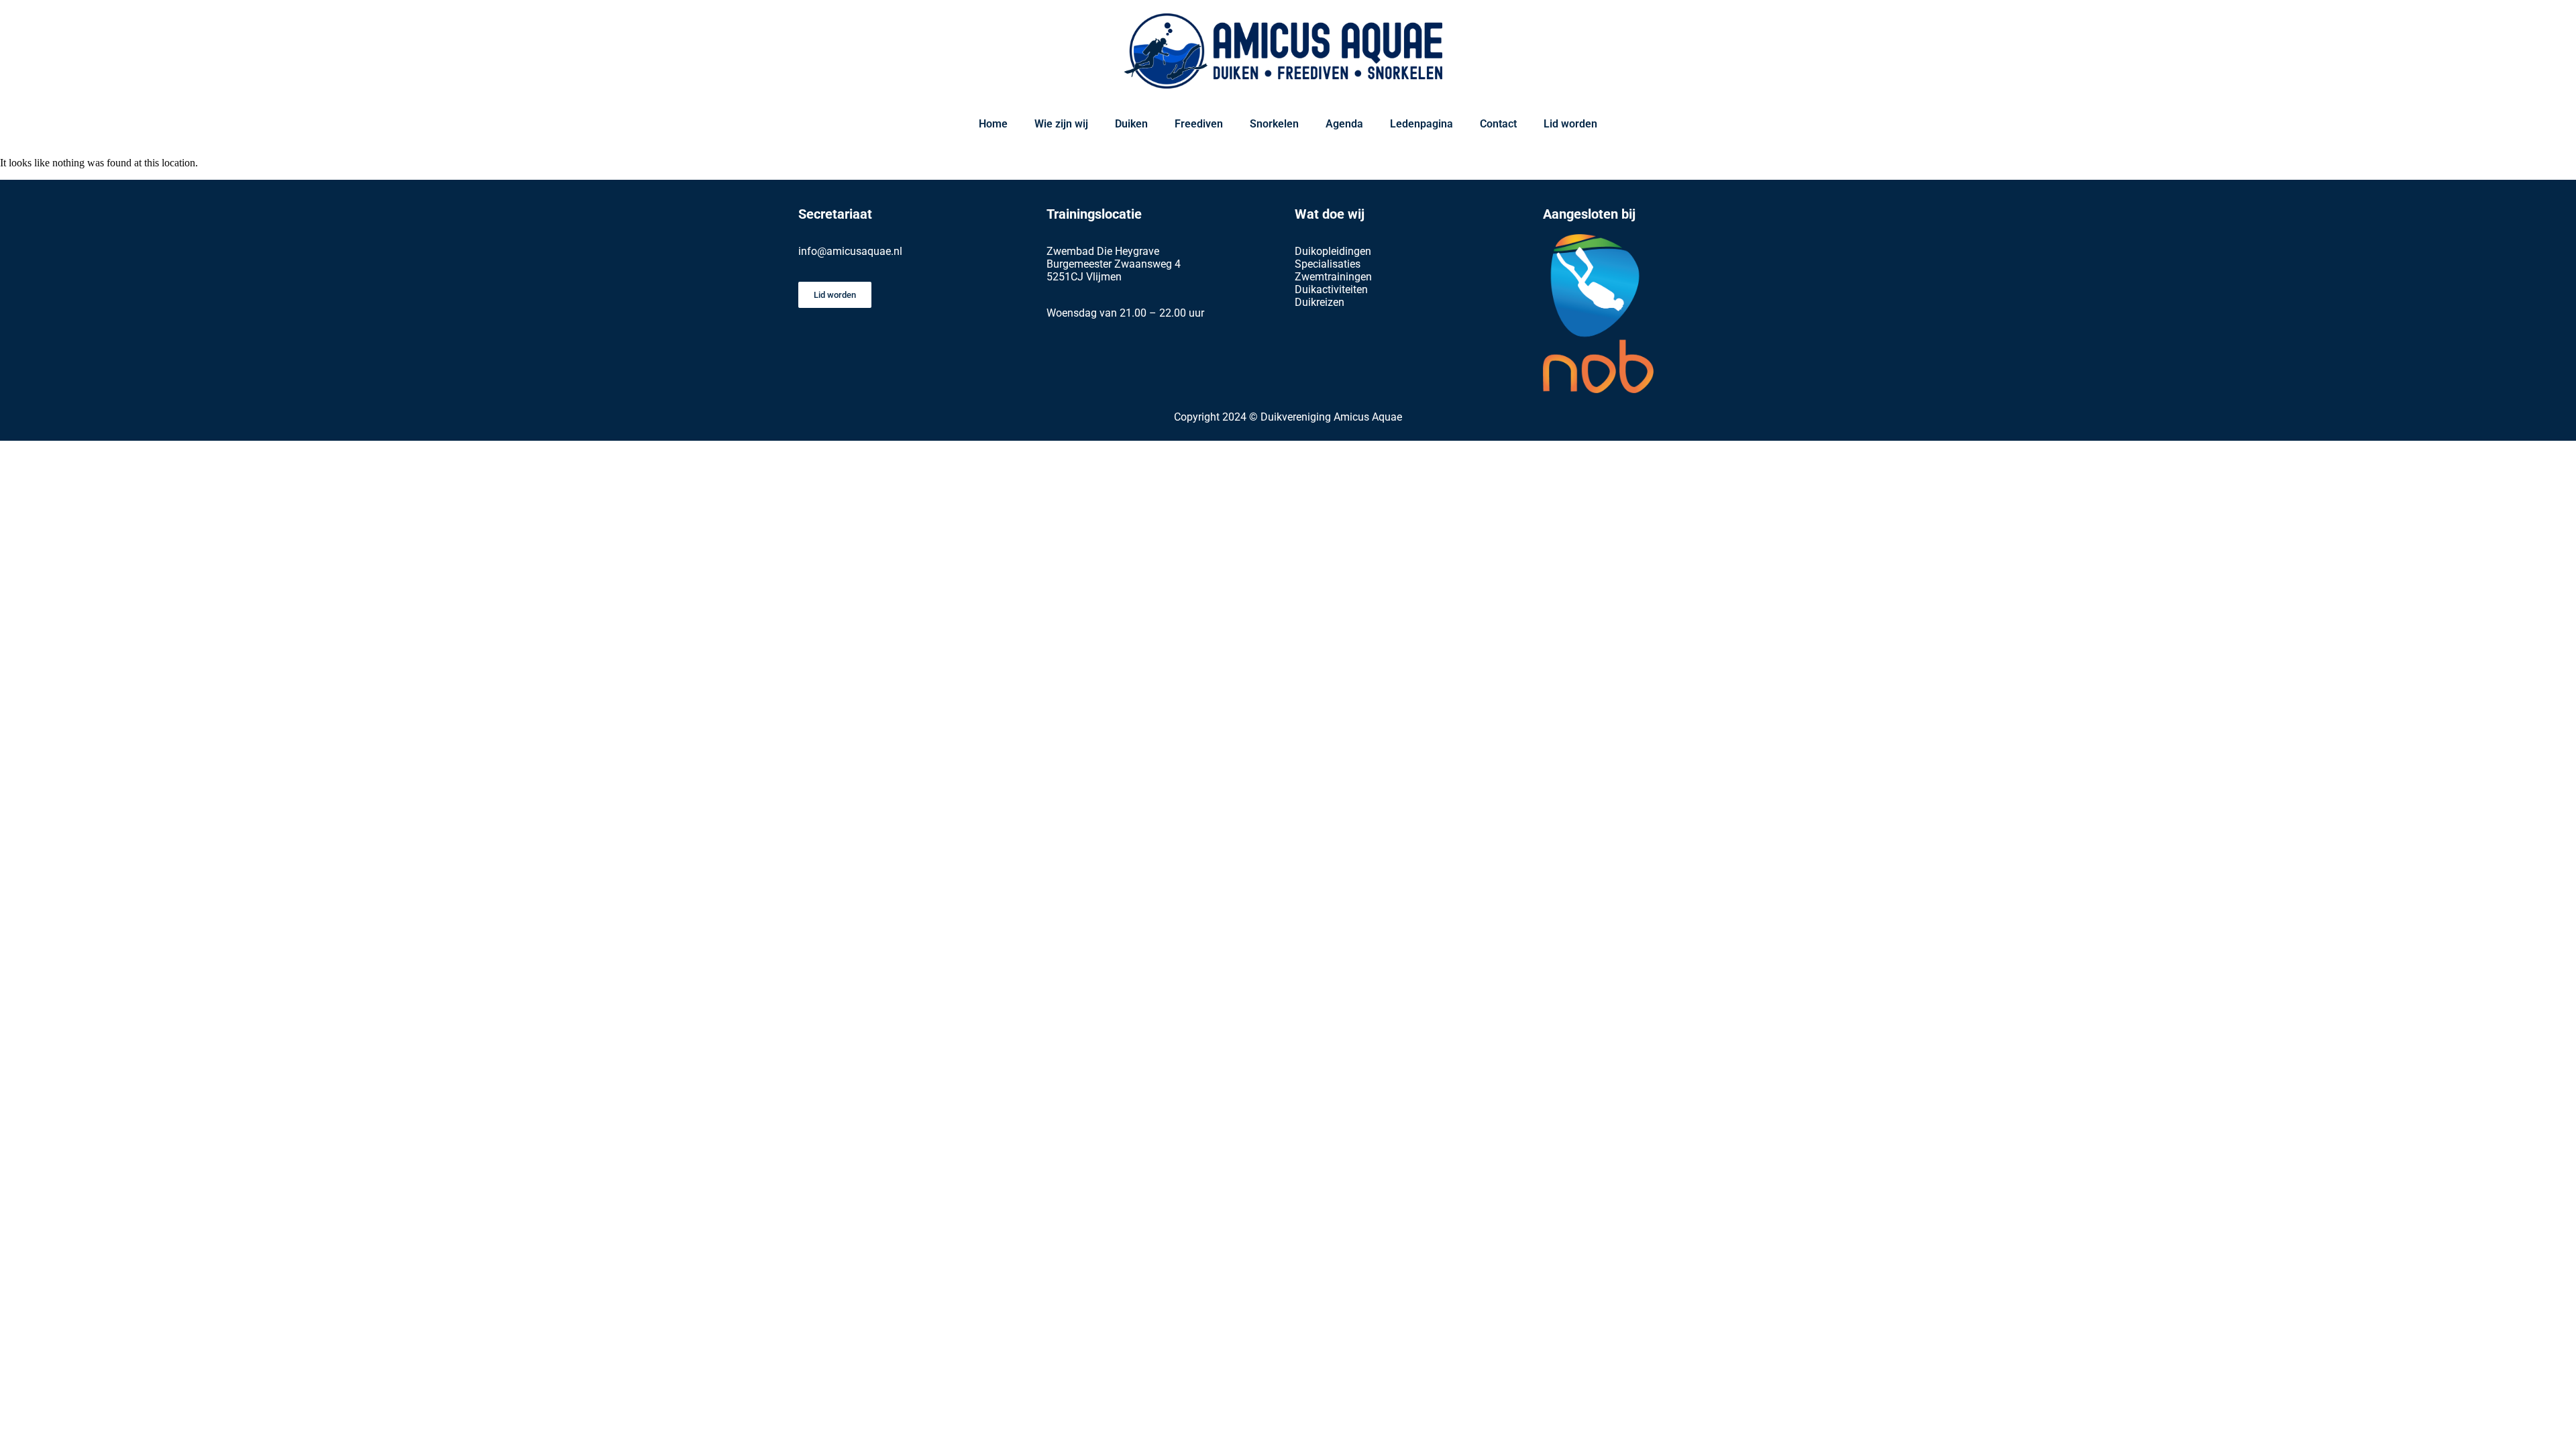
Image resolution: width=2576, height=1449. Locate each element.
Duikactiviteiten (1331, 289)
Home (993, 124)
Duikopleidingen (1333, 251)
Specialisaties (1328, 264)
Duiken (1131, 124)
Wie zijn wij (1061, 124)
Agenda (1344, 124)
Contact (1498, 124)
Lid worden (1570, 124)
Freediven (1199, 124)
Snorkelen (1274, 124)
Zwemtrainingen (1333, 277)
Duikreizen (1320, 302)
